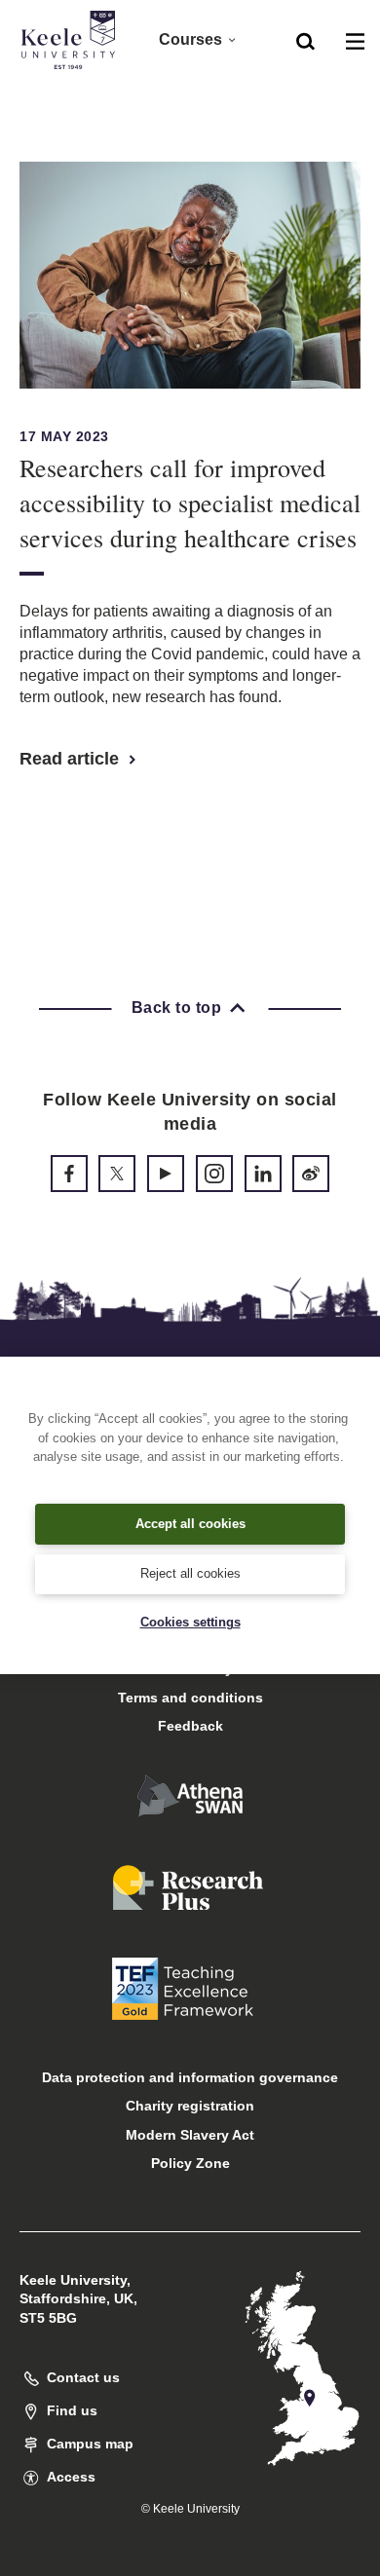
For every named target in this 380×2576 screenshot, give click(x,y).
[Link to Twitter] (117, 1174)
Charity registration (190, 2106)
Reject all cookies (190, 1573)
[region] (190, 1515)
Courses (190, 39)
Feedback (190, 1726)
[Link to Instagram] (214, 1174)
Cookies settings (190, 1622)
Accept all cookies (190, 1524)
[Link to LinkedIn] (263, 1174)
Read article (72, 759)
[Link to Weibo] (311, 1174)
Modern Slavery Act (190, 2135)
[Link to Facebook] (69, 1174)
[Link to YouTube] (166, 1174)
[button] (305, 40)
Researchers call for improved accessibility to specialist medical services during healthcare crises (190, 503)
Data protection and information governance (190, 2077)
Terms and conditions (190, 1698)
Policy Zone (190, 2163)
